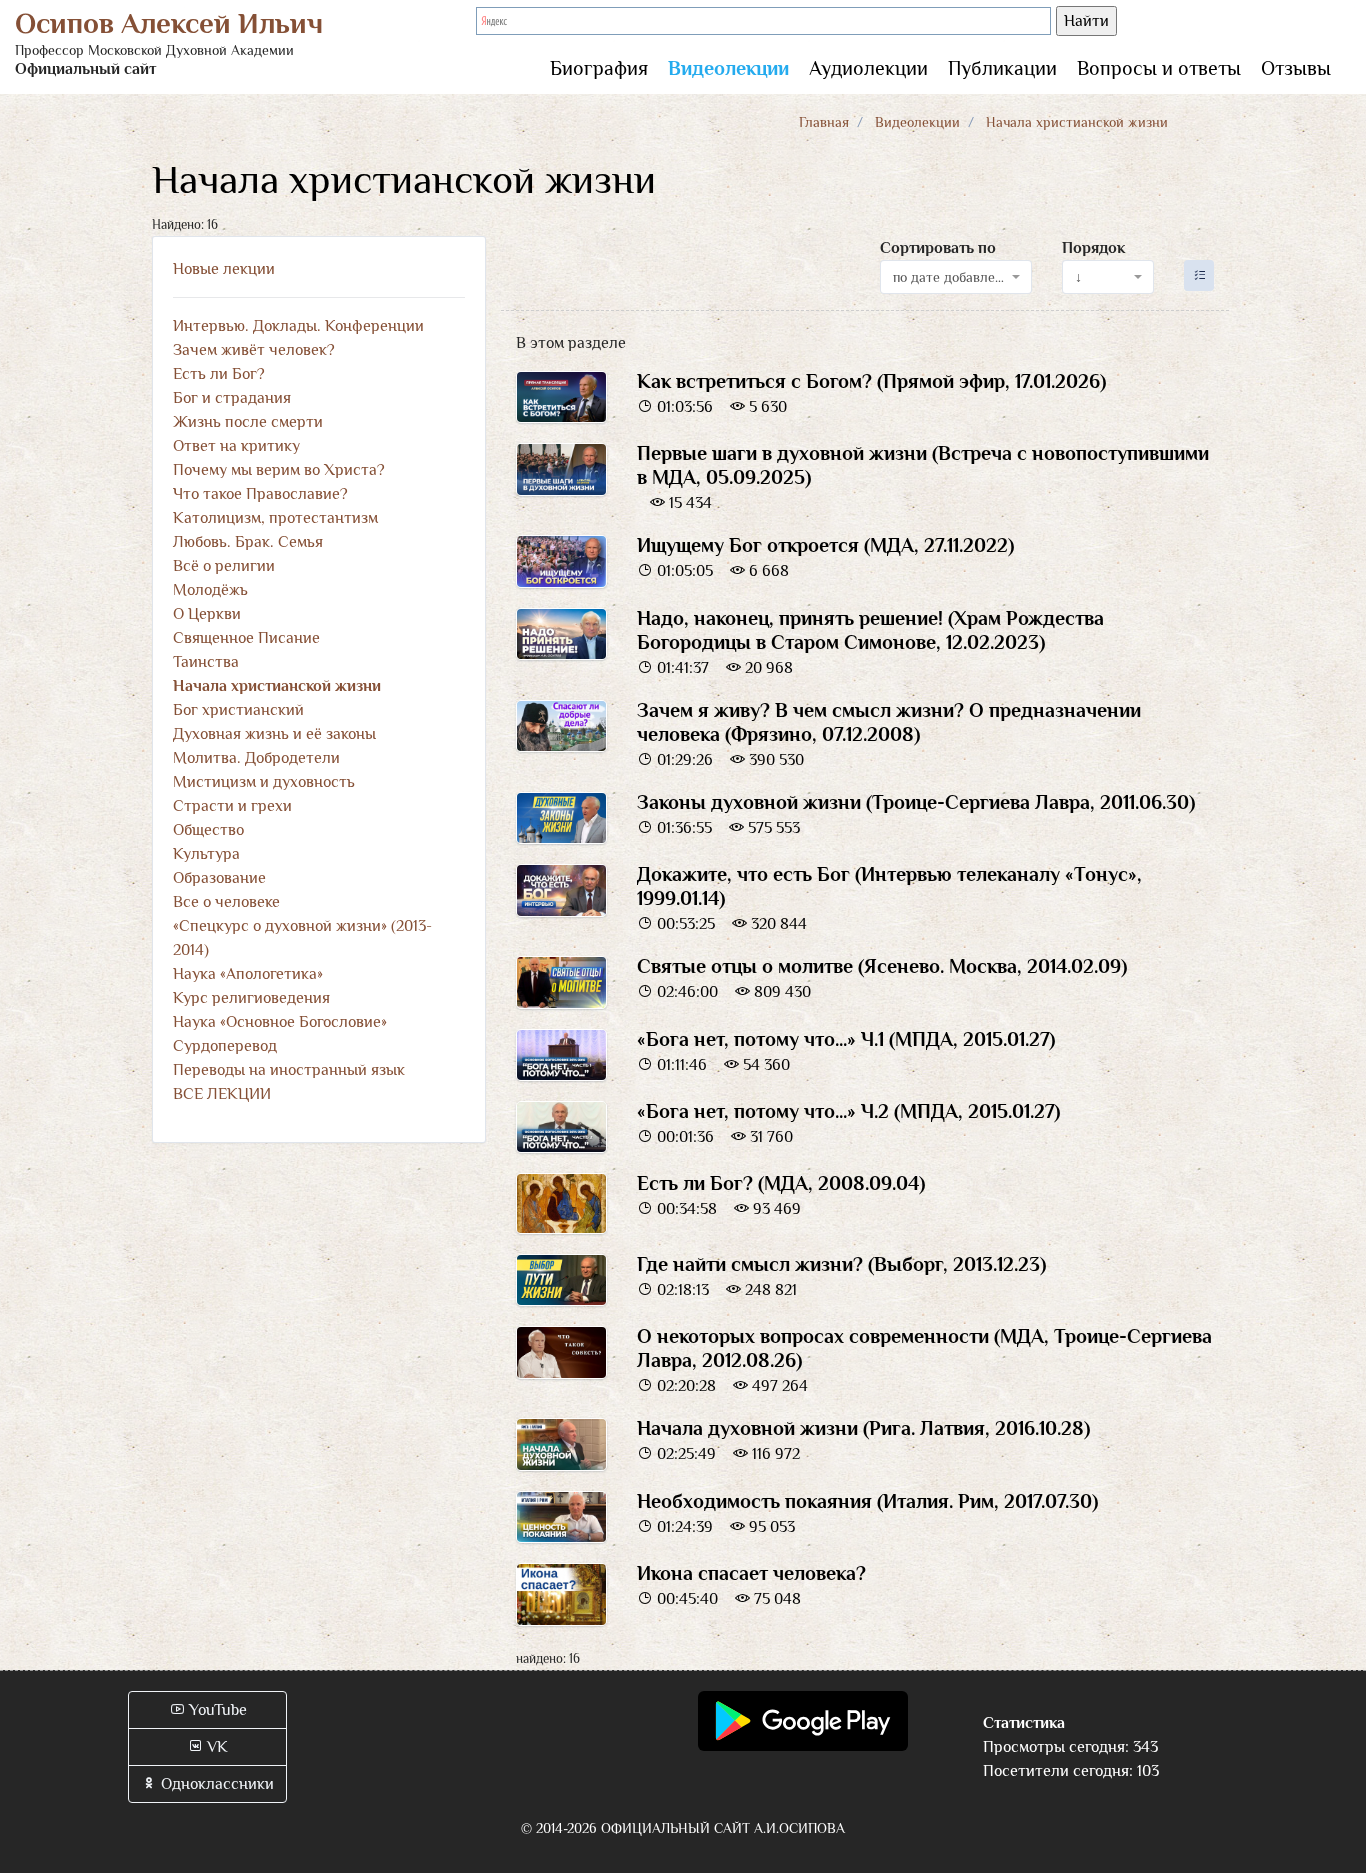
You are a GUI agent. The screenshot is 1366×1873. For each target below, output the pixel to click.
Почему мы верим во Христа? (279, 470)
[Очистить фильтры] (1199, 275)
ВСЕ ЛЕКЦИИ (222, 1094)
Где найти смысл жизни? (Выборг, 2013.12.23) (841, 1264)
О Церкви (207, 614)
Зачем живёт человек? (254, 350)
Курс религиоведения (251, 998)
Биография (599, 68)
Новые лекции (224, 269)
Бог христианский (238, 710)
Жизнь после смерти (248, 422)
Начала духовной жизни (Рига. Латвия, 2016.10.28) (863, 1428)
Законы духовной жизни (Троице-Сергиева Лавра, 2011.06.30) (916, 802)
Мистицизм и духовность (264, 782)
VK (215, 1747)
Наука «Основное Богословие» (280, 1022)
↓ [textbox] (1078, 277)
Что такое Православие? (260, 494)
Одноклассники (215, 1784)
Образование (219, 878)
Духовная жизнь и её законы (274, 734)
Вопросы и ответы (1159, 68)
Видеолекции (728, 68)
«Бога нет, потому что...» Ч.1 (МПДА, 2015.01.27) (846, 1039)
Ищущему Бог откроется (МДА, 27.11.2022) (825, 545)
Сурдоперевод (225, 1046)
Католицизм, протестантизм (275, 518)
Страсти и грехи (232, 806)
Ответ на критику (236, 446)
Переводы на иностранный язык (289, 1070)
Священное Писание (246, 638)
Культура (206, 854)
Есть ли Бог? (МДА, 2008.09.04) (781, 1183)
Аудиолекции (868, 68)
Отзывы (1296, 68)
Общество (208, 830)
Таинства (206, 662)
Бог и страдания (232, 398)
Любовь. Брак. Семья (248, 542)
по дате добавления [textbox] (950, 277)
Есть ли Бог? (219, 374)
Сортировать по (938, 248)
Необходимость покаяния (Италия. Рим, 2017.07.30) (867, 1501)
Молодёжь (210, 590)
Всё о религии (224, 566)
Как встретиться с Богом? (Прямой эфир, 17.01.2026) (871, 381)
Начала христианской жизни (277, 686)
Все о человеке (226, 902)
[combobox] (956, 277)
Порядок (1093, 248)
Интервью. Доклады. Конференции (298, 326)
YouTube (216, 1710)
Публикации (1002, 68)
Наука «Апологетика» (248, 974)
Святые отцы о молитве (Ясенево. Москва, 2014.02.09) (882, 966)
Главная (824, 122)
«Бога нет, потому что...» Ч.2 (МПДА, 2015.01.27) (848, 1111)
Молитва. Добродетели (256, 758)
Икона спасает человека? (751, 1573)
